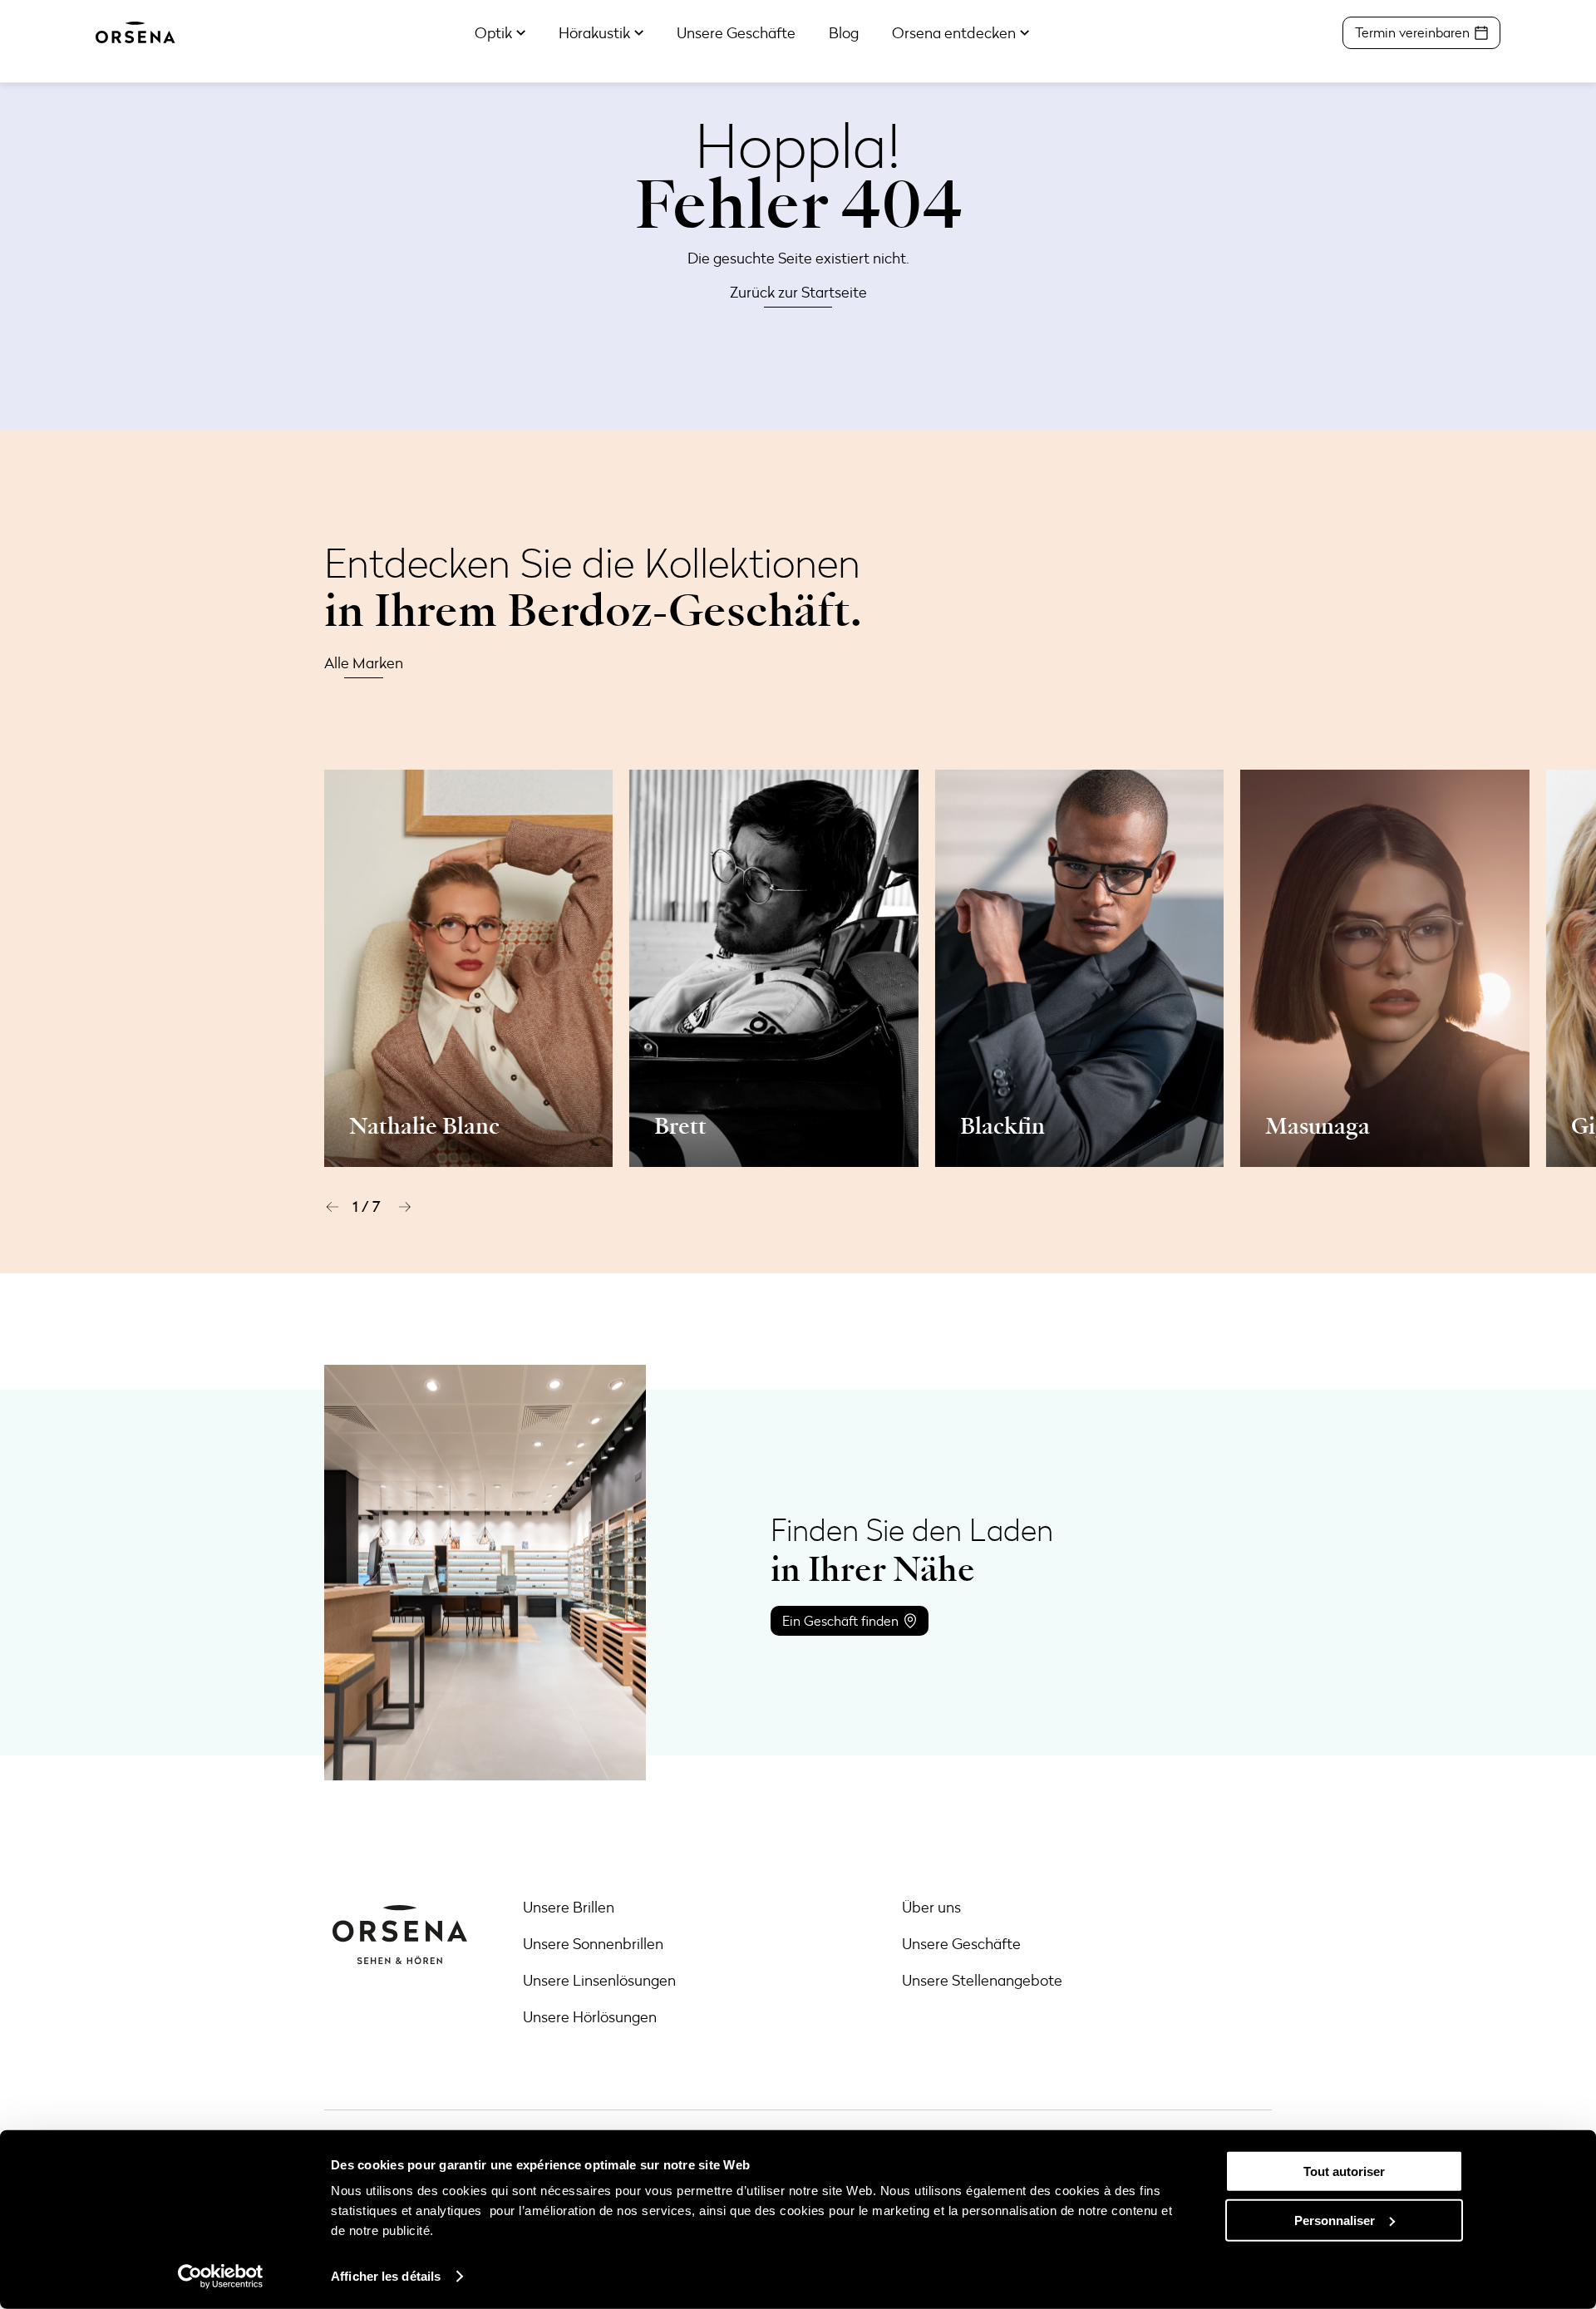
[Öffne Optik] (521, 33)
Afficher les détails (386, 2276)
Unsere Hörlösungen (590, 2016)
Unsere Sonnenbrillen (593, 1943)
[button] (332, 1207)
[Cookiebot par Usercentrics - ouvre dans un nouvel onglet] (221, 2277)
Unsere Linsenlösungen (599, 1980)
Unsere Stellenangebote (982, 1980)
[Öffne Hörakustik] (639, 33)
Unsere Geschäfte (961, 1943)
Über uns (931, 1907)
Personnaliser (1335, 2220)
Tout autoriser (1344, 2171)
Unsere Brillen (569, 1907)
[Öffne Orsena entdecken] (1025, 33)
